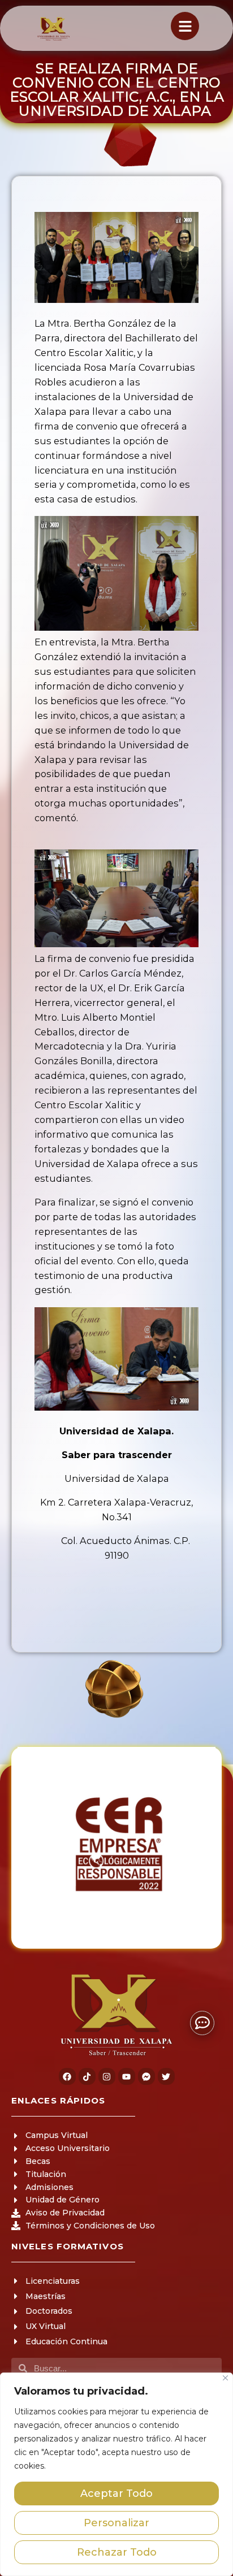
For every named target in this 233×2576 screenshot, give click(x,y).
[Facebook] (67, 2076)
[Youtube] (127, 2076)
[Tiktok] (87, 2076)
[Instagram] (107, 2076)
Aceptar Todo (116, 2493)
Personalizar (116, 2523)
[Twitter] (166, 2076)
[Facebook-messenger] (146, 2076)
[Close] (225, 2378)
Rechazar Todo (117, 2552)
